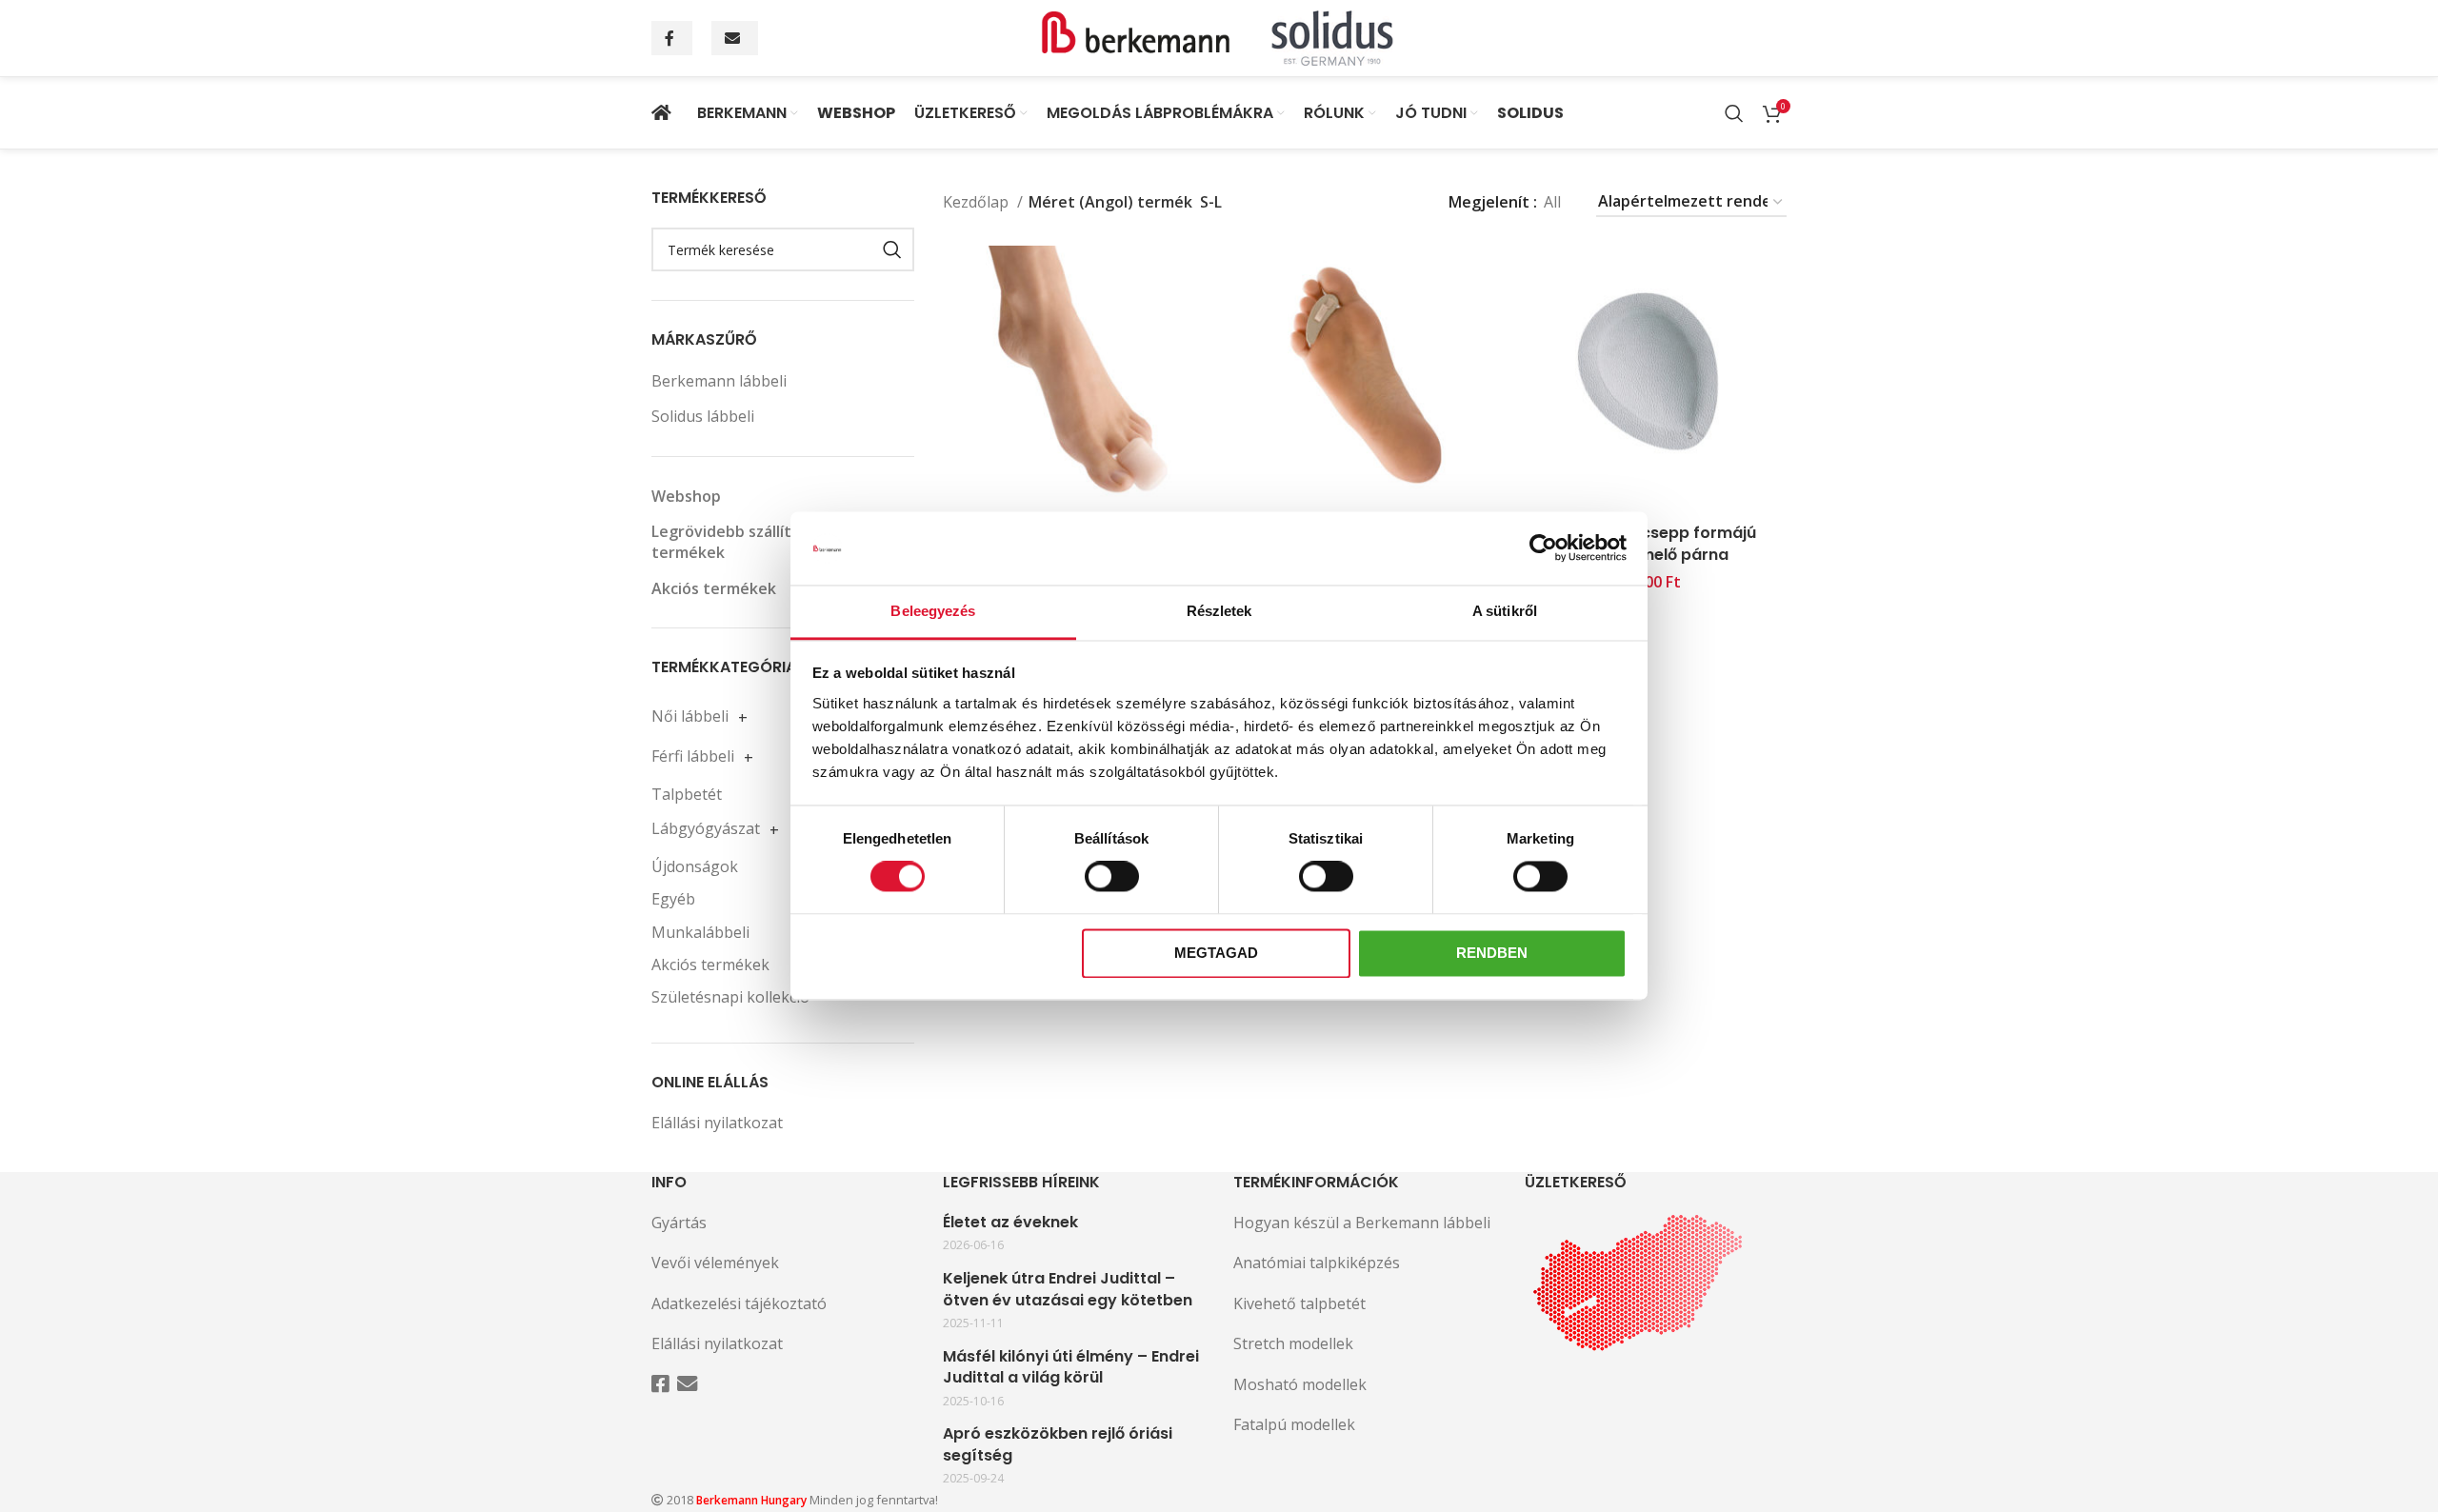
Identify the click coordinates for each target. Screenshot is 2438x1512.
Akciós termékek (714, 588)
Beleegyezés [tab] (933, 611)
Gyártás (679, 1223)
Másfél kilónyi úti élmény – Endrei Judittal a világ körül (1071, 1367)
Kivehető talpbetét (1299, 1303)
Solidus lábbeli (703, 416)
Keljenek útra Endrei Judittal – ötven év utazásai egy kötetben (1068, 1289)
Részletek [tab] (1219, 611)
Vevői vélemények (715, 1263)
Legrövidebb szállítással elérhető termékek (774, 542)
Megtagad (1216, 953)
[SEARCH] (892, 249)
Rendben (1492, 953)
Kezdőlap (978, 202)
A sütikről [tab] (1505, 611)
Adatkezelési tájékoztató (739, 1303)
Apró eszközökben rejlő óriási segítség (1058, 1444)
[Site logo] (1219, 36)
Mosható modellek (1300, 1384)
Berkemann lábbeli (719, 381)
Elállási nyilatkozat (717, 1123)
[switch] (1112, 877)
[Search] (1734, 113)
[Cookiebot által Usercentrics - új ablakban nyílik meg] (1543, 548)
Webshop (686, 496)
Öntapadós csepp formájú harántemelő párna (1652, 543)
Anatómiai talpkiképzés (1317, 1263)
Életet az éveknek (1010, 1223)
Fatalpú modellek (1294, 1424)
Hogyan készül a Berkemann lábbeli (1362, 1223)
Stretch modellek (1293, 1343)
